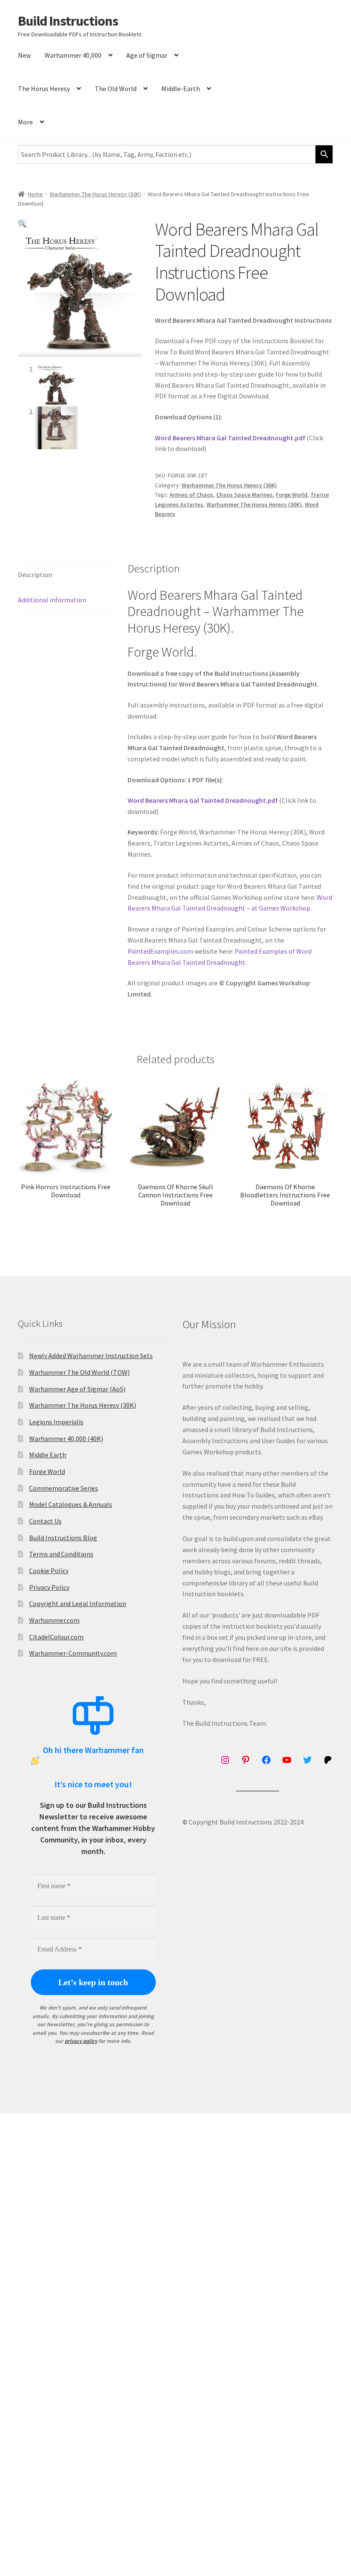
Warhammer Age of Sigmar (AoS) (77, 1389)
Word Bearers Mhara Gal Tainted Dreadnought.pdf (230, 438)
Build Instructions (68, 21)
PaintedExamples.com (160, 951)
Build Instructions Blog (63, 1538)
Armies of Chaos (191, 495)
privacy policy (81, 2041)
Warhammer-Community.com (73, 1653)
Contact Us (45, 1521)
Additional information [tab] (52, 600)
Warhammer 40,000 (73, 55)
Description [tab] (35, 575)
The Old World (116, 88)
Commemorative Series (64, 1488)
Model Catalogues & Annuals (71, 1504)
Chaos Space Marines (244, 495)
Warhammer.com (54, 1620)
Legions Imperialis (56, 1422)
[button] (22, 224)
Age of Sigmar (147, 55)
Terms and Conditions (61, 1554)
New (24, 55)
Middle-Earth (181, 88)
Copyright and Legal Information (78, 1603)
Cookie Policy (49, 1571)
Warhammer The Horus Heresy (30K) (95, 194)
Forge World (292, 495)
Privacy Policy (49, 1587)
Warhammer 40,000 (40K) (66, 1438)
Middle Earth (48, 1455)
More (25, 122)
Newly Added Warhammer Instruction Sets (91, 1356)
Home (35, 194)
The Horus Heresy (44, 88)
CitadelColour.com (56, 1637)
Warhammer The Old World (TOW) (79, 1372)
